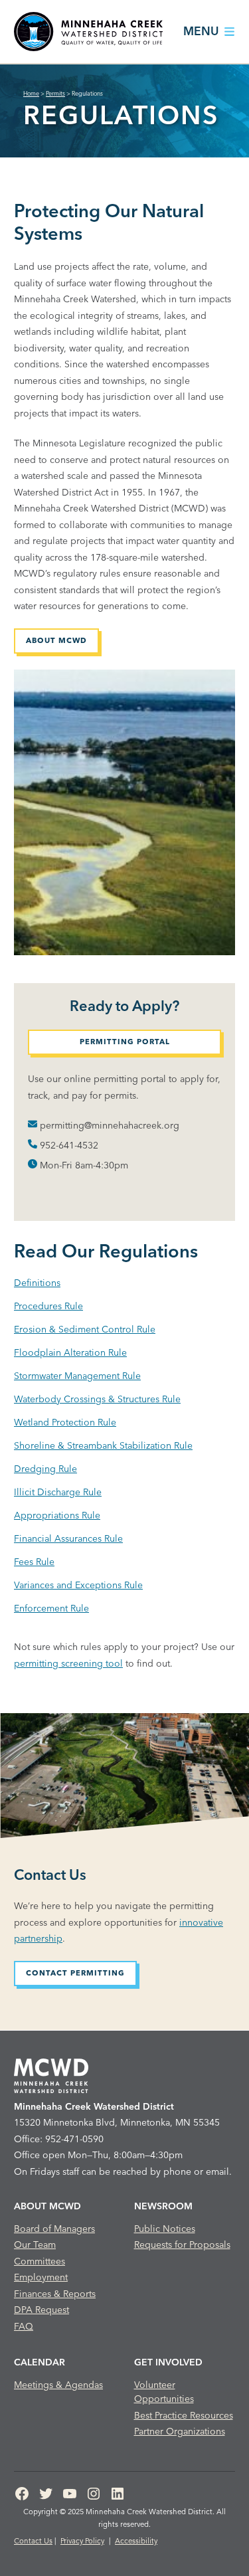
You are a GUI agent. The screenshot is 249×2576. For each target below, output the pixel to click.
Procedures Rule (48, 1306)
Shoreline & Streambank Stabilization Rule (103, 1445)
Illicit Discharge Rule (58, 1492)
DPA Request (41, 2310)
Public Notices (165, 2229)
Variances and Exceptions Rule (78, 1585)
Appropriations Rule (57, 1515)
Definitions (37, 1283)
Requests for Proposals (182, 2245)
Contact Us (33, 2541)
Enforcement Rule (51, 1608)
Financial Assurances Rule (68, 1538)
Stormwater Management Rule (77, 1376)
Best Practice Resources (184, 2415)
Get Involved (168, 2362)
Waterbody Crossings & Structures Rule (97, 1399)
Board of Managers (54, 2229)
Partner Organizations (180, 2431)
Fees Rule (34, 1562)
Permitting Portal (125, 1042)
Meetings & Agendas (58, 2385)
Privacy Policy (82, 2541)
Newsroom (163, 2206)
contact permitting (75, 1973)
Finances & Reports (55, 2294)
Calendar (40, 2362)
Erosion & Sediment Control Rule (85, 1329)
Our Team (35, 2245)
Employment (41, 2277)
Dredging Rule (45, 1469)
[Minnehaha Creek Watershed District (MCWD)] (88, 32)
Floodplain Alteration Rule (70, 1352)
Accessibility (136, 2541)
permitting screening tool (68, 1663)
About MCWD (56, 640)
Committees (40, 2261)
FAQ (24, 2326)
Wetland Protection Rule (65, 1422)
